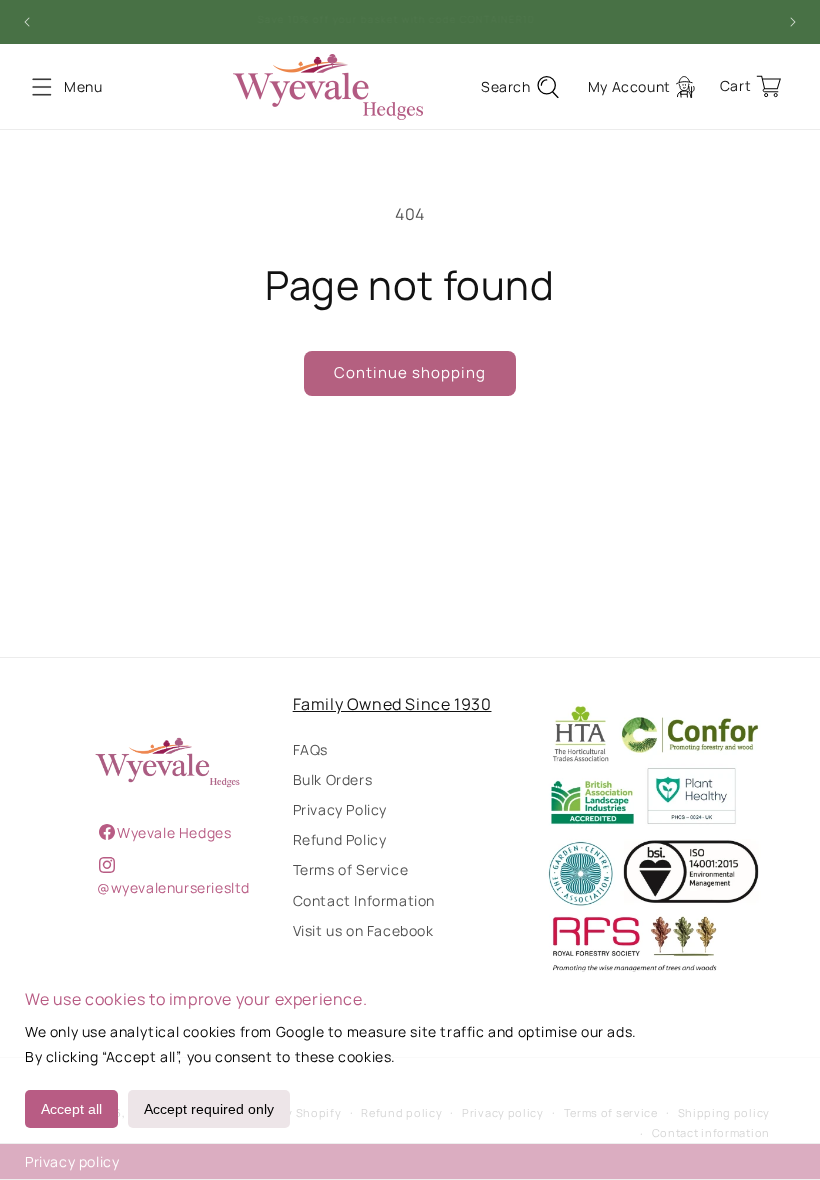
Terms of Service (351, 869)
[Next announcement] (793, 22)
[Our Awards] (652, 840)
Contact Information (364, 900)
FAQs (310, 749)
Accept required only (209, 1109)
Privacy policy (72, 1161)
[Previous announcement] (27, 22)
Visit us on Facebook (363, 930)
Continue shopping (410, 372)
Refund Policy (340, 839)
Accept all (71, 1109)
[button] (42, 87)
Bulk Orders (333, 779)
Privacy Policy (340, 809)
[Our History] (167, 762)
